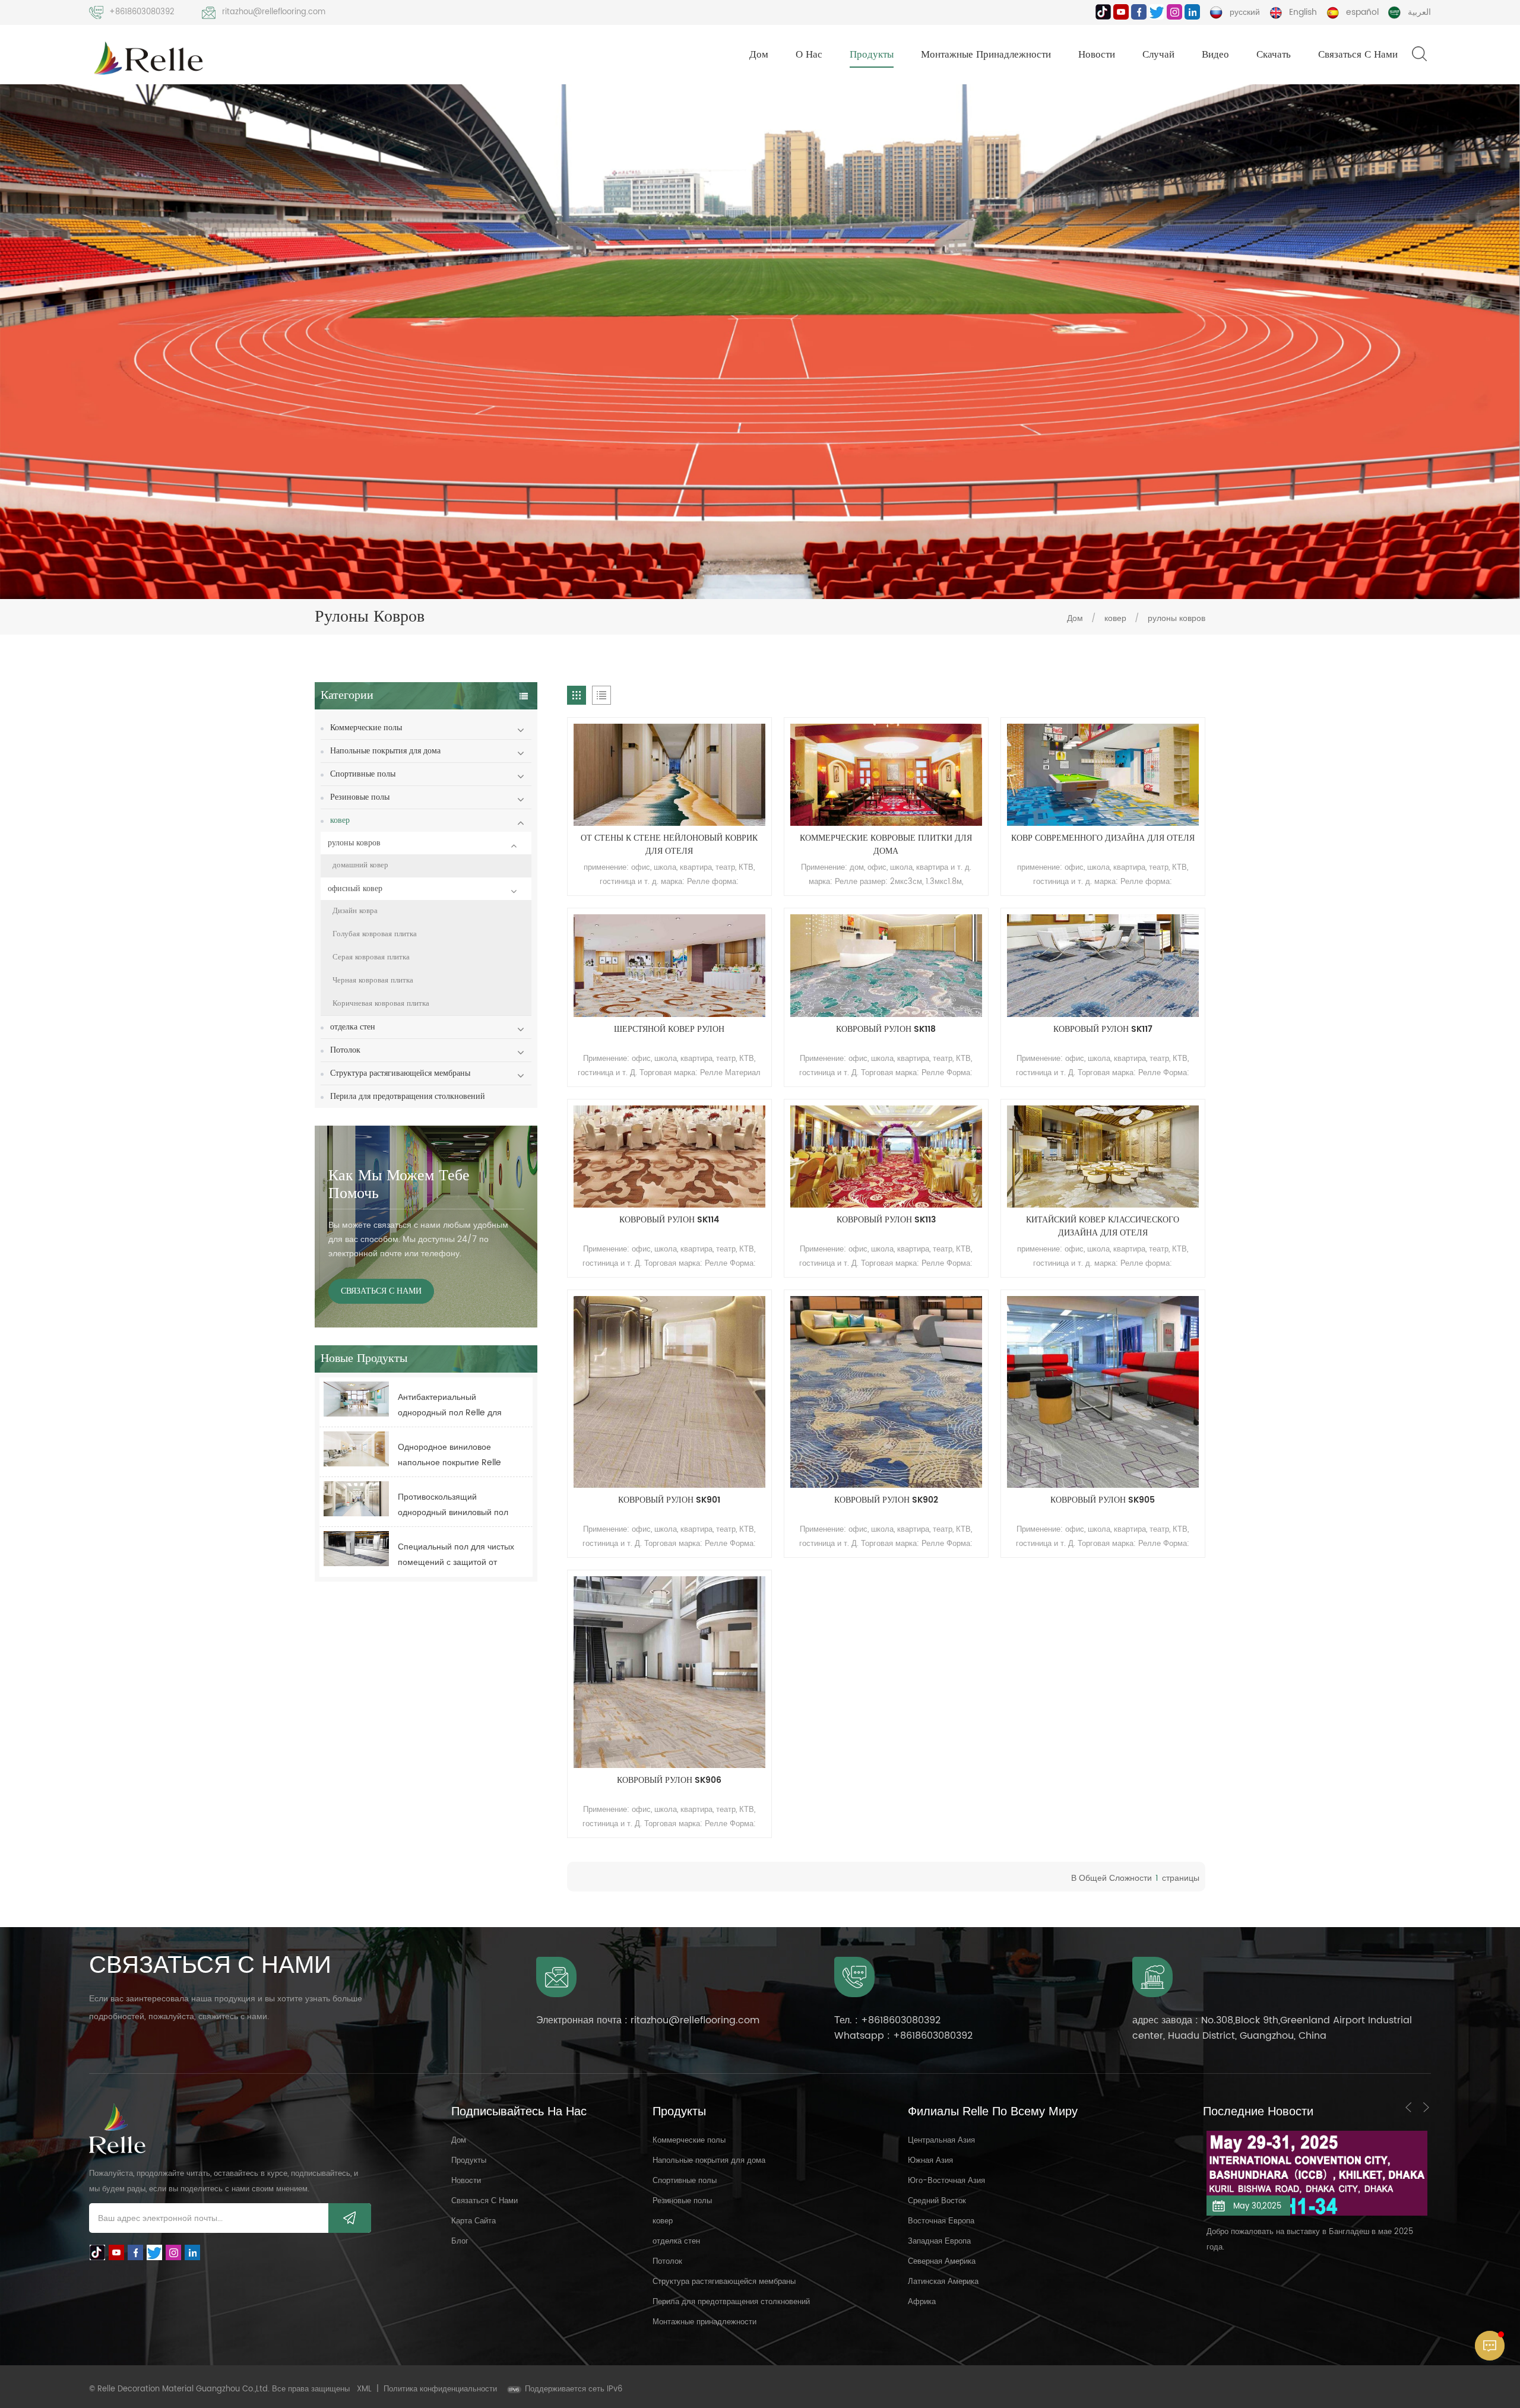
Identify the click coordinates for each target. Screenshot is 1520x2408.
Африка (922, 2302)
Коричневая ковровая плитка (381, 1004)
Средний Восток (937, 2201)
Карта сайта (474, 2221)
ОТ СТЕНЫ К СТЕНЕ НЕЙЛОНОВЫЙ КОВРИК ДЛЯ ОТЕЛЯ (669, 845)
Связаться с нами (1358, 55)
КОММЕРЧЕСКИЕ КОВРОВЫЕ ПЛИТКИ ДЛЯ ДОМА (886, 845)
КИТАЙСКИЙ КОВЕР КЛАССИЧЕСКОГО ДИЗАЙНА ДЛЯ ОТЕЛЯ (1103, 1227)
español (1362, 12)
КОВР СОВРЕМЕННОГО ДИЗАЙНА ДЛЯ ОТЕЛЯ (1103, 838)
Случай (1158, 55)
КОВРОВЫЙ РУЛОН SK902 (886, 1500)
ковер (1117, 618)
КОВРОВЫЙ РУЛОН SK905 (1103, 1500)
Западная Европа (939, 2241)
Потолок (345, 1050)
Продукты (872, 55)
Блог (460, 2241)
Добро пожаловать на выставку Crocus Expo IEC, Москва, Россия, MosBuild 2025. (1311, 2221)
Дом (759, 55)
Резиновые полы (360, 797)
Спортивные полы (363, 774)
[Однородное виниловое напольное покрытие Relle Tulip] (356, 1449)
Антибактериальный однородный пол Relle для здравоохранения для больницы (450, 1406)
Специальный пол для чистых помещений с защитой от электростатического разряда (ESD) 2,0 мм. (456, 1555)
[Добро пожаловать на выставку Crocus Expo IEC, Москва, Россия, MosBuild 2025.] (1317, 2164)
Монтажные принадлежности (986, 55)
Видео (1215, 55)
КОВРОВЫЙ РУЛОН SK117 (1103, 1029)
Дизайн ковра (355, 911)
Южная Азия (930, 2161)
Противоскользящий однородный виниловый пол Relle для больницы (453, 1505)
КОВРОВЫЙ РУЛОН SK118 (886, 1029)
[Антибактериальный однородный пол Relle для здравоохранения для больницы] (356, 1399)
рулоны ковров (1177, 618)
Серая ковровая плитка (371, 957)
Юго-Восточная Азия (946, 2181)
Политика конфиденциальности (440, 2389)
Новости (1097, 55)
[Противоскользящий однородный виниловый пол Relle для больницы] (356, 1499)
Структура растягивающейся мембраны (400, 1073)
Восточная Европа (941, 2221)
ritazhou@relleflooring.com (274, 12)
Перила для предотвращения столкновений (408, 1096)
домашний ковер (360, 865)
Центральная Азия (941, 2141)
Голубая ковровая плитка (375, 934)
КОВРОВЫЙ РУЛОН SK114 (669, 1220)
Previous (1408, 2107)
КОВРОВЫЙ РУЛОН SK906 (669, 1780)
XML (364, 2389)
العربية (1419, 12)
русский (1245, 12)
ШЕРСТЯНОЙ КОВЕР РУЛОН (669, 1029)
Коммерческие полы (366, 728)
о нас (809, 55)
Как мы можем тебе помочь (399, 1185)
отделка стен (353, 1027)
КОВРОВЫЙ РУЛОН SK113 (886, 1220)
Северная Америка (942, 2262)
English (1303, 12)
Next (1426, 2107)
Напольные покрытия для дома (385, 751)
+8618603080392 (142, 12)
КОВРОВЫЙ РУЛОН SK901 (669, 1500)
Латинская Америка (943, 2282)
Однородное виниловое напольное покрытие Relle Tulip (449, 1455)
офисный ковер (355, 888)
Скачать (1274, 55)
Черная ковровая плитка (373, 980)
